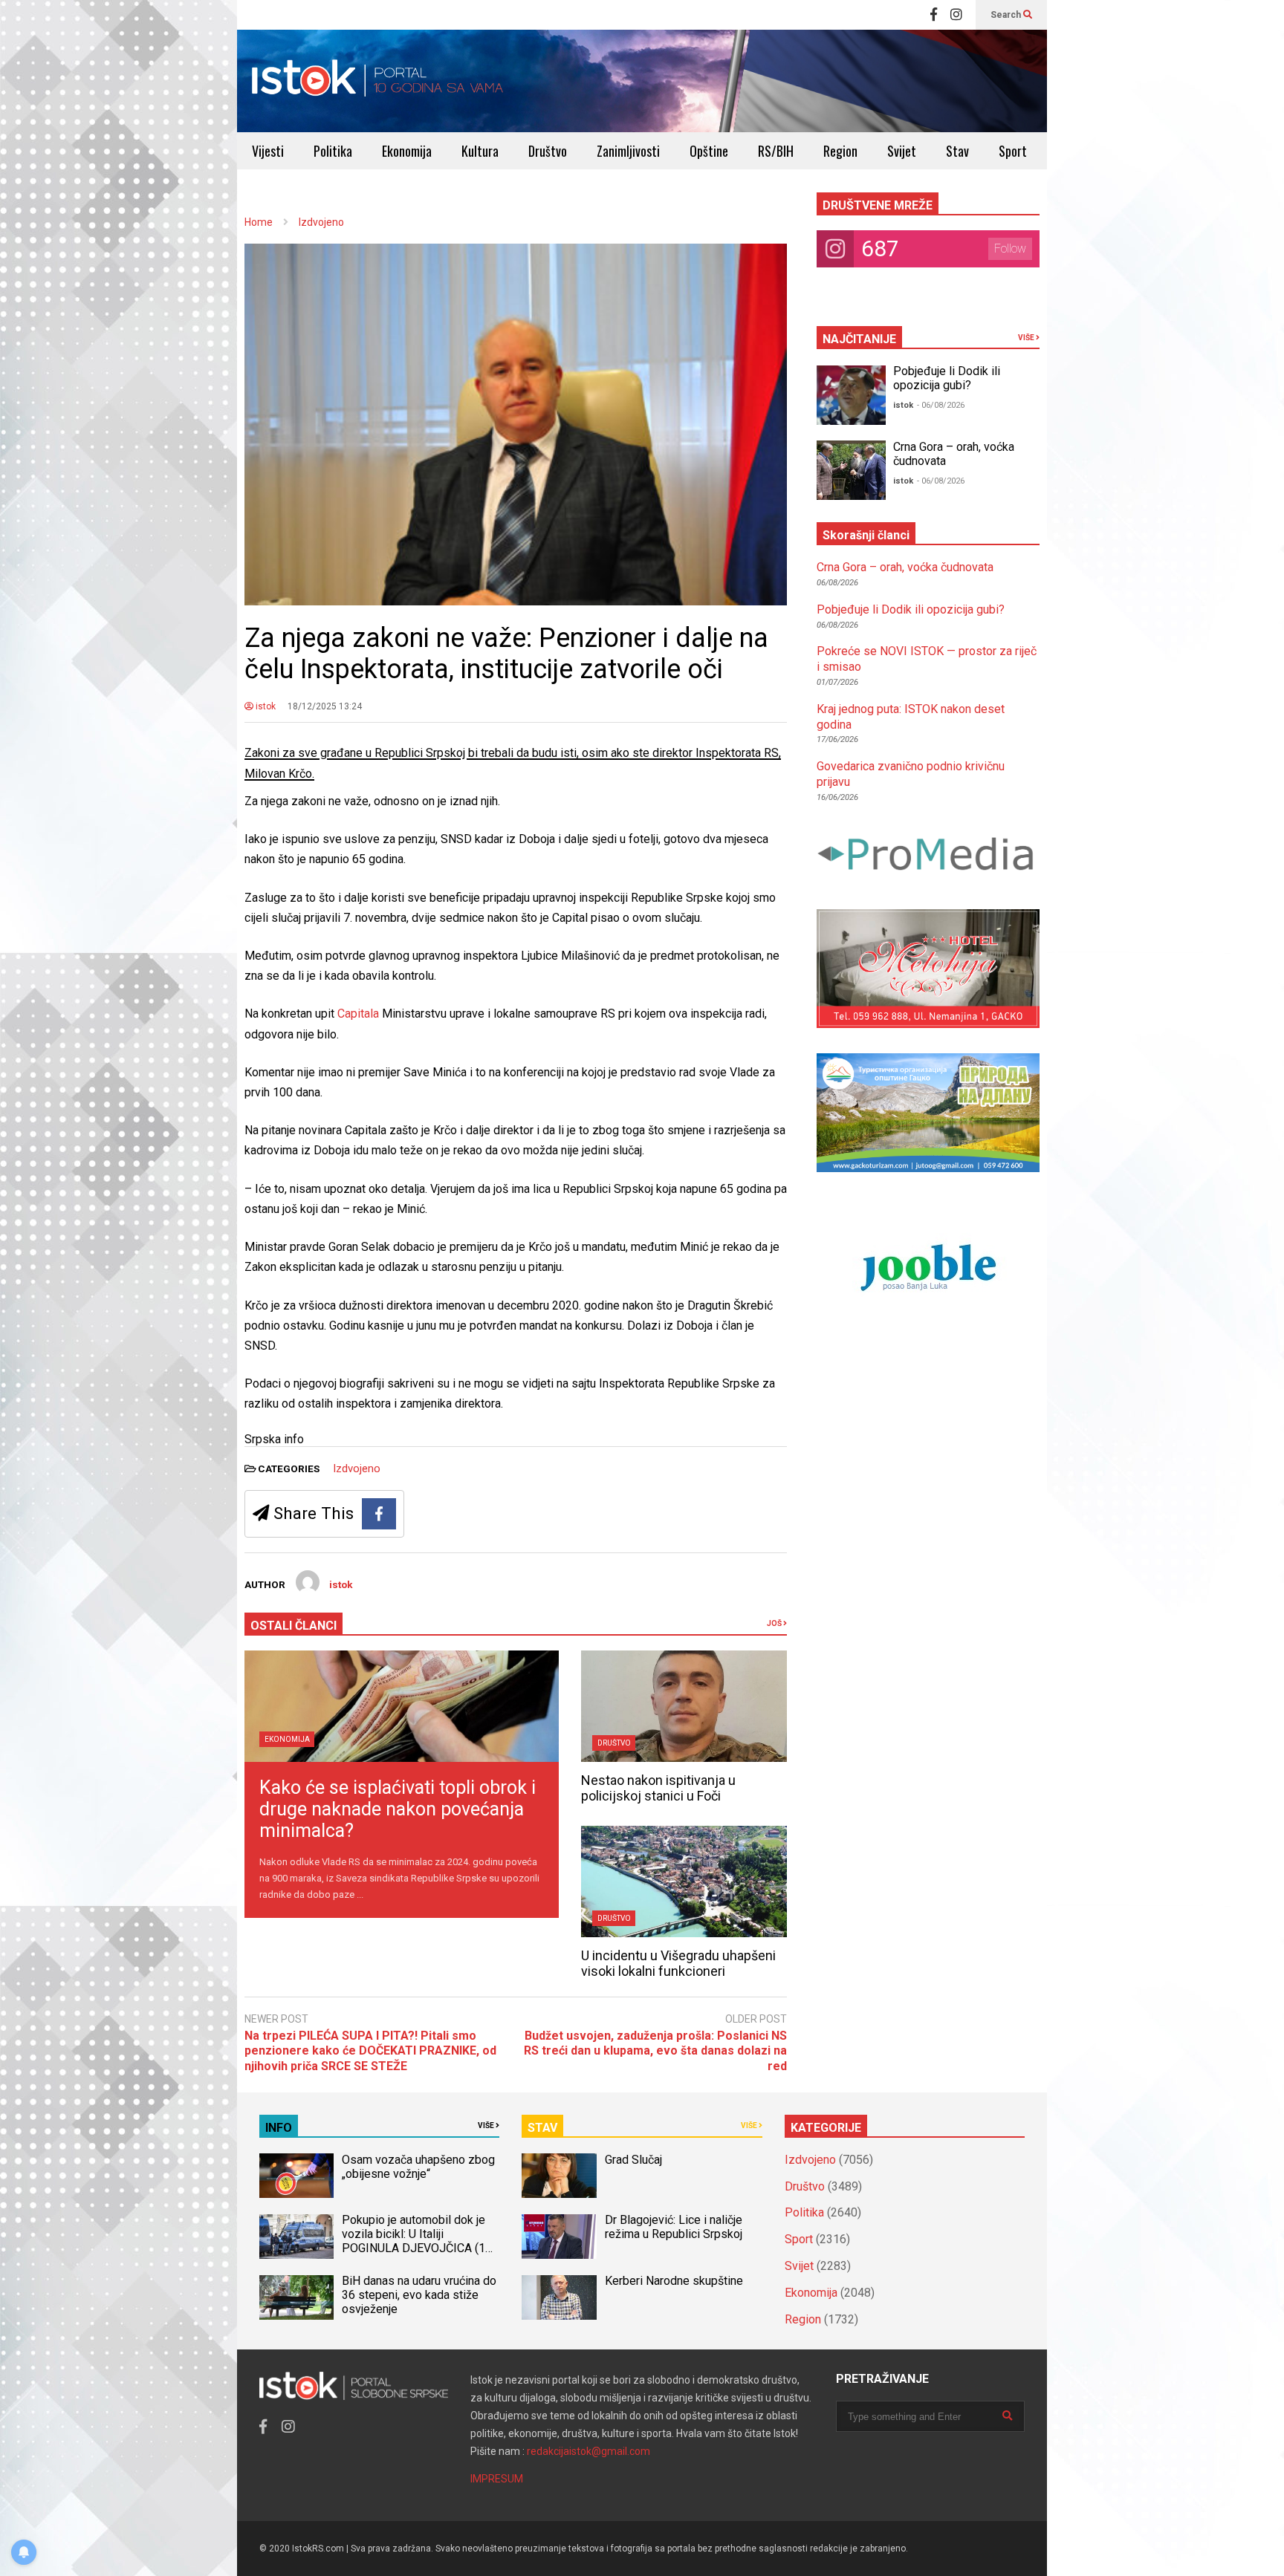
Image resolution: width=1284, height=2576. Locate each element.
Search (1007, 15)
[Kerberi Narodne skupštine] (559, 2297)
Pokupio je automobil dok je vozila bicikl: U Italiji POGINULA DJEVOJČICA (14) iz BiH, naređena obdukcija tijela (419, 2248)
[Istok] (378, 81)
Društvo (548, 151)
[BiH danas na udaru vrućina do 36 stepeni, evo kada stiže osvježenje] (296, 2297)
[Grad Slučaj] (559, 2176)
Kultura (480, 151)
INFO (279, 2128)
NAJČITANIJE (859, 339)
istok (265, 706)
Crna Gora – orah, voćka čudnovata (905, 567)
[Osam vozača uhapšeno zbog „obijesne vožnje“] (296, 2176)
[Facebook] (934, 15)
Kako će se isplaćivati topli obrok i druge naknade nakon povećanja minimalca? (398, 1809)
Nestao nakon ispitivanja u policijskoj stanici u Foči (658, 1788)
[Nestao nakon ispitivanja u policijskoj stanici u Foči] (684, 1706)
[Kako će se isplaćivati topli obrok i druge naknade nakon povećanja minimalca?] (402, 1706)
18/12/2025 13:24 (325, 706)
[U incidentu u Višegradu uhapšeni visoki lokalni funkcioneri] (684, 1881)
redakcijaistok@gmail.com (588, 2451)
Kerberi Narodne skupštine (674, 2281)
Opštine (709, 151)
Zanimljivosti (628, 151)
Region (840, 151)
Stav (957, 151)
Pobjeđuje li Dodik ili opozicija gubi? (947, 378)
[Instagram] (956, 15)
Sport (1013, 151)
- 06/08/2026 (941, 405)
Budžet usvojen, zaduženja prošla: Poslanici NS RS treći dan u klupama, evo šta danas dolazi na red (655, 2051)
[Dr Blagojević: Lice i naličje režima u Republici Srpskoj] (559, 2237)
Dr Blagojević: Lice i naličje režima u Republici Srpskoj (675, 2227)
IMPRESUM (497, 2479)
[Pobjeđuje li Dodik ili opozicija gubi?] (851, 395)
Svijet (902, 151)
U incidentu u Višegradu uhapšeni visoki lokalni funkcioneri (678, 1963)
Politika (333, 151)
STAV (542, 2128)
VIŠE (1027, 338)
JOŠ (775, 1623)
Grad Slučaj (633, 2160)
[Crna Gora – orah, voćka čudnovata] (851, 470)
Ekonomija (407, 151)
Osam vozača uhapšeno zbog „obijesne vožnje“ (418, 2167)
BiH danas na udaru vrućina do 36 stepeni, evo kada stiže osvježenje (419, 2295)
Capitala (360, 1014)
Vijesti (268, 151)
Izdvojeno (357, 1468)
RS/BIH (776, 151)
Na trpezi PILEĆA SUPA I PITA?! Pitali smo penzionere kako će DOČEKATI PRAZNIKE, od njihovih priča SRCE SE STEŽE (370, 2051)
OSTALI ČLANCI (294, 1626)
